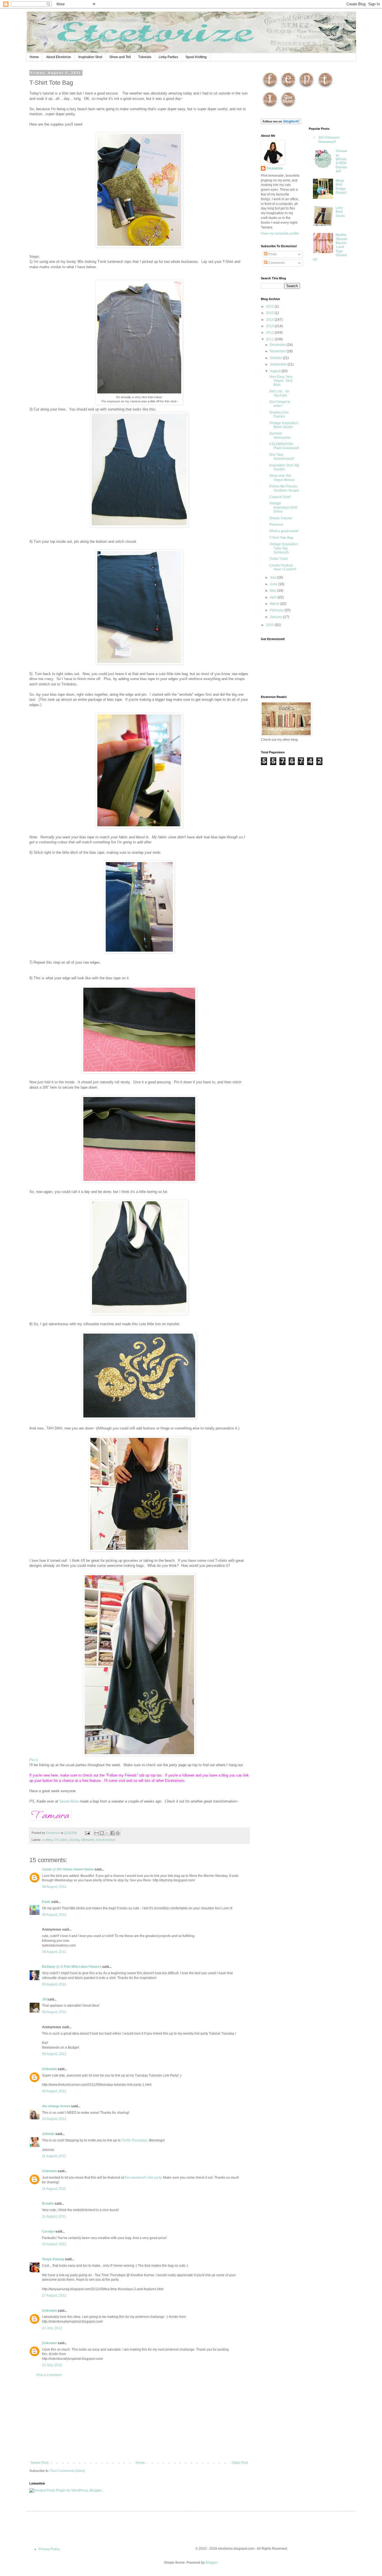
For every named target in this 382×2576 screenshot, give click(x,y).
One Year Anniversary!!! (282, 457)
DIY (56, 1840)
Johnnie (48, 2134)
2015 (270, 313)
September (279, 364)
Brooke (48, 2204)
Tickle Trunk (279, 559)
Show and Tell (120, 57)
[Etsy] (288, 88)
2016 (270, 306)
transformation (106, 1840)
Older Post (240, 2463)
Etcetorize (275, 168)
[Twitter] (325, 88)
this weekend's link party (143, 2178)
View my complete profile (280, 233)
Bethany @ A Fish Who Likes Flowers (72, 1967)
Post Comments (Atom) (68, 2471)
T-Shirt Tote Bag (281, 538)
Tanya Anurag (53, 2259)
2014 (270, 320)
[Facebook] (270, 88)
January (276, 617)
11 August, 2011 (54, 2156)
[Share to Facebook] (112, 1833)
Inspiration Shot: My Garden (284, 467)
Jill (44, 1999)
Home (34, 57)
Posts (272, 254)
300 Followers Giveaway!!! (329, 140)
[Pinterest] (306, 88)
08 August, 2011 (54, 1887)
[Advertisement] (139, 2419)
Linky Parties (168, 57)
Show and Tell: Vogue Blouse (282, 478)
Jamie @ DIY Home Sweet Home (68, 1869)
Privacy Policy (49, 2549)
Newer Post (40, 2463)
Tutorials (145, 57)
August (276, 371)
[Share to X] (107, 1833)
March (275, 604)
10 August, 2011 (54, 2119)
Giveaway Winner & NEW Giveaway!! (341, 161)
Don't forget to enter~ (280, 404)
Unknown (49, 2069)
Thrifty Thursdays (134, 2140)
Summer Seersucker (280, 435)
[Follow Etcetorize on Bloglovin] (281, 123)
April (274, 597)
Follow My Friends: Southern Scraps (284, 488)
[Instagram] (270, 108)
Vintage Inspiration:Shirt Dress (283, 507)
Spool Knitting (196, 57)
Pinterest (276, 525)
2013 (270, 326)
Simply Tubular (281, 518)
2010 (270, 625)
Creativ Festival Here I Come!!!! (283, 567)
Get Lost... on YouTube (279, 393)
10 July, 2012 (52, 2328)
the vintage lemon (56, 2106)
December (278, 345)
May (273, 591)
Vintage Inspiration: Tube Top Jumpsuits (284, 548)
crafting (47, 1840)
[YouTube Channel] (288, 108)
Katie (46, 1902)
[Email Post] (87, 1833)
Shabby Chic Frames (279, 414)
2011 (270, 339)
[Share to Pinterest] (118, 1833)
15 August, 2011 (54, 2244)
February (277, 610)
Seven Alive (69, 1801)
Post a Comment (49, 2375)
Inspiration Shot (90, 57)
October (276, 358)
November (278, 351)
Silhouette (88, 1840)
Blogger (211, 2563)
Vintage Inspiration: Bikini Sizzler (284, 425)
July (273, 577)
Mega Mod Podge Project (341, 187)
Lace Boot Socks (340, 212)
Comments (276, 263)
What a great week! (284, 531)
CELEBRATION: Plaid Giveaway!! (284, 446)
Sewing (75, 1840)
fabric (64, 1840)
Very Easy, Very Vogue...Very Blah (281, 381)
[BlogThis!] (102, 1833)
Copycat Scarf (280, 497)
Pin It (34, 1760)
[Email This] (96, 1833)
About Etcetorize (59, 57)
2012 (270, 332)
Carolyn (48, 2231)
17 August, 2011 (54, 2296)
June (274, 584)
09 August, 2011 (54, 2054)
